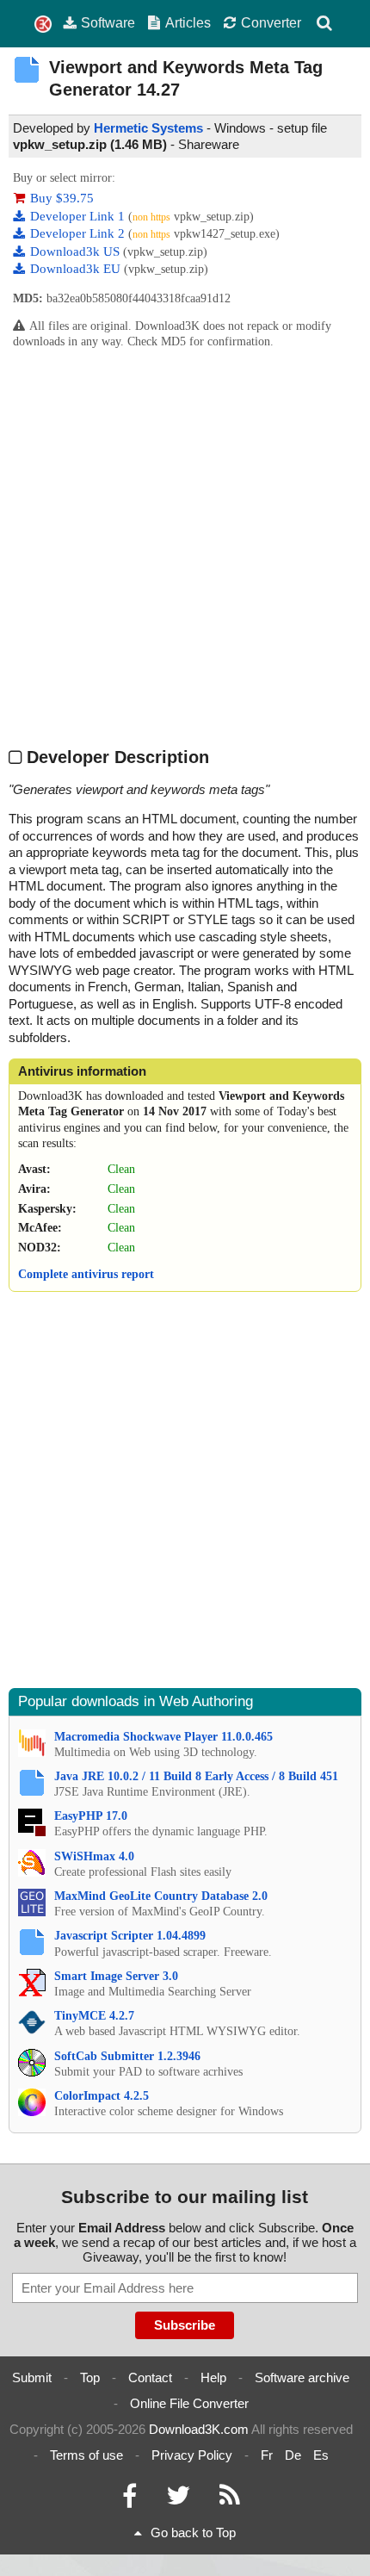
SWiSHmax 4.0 (94, 1856)
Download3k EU (77, 269)
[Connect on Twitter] (178, 2500)
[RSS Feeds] (230, 2500)
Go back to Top (193, 2533)
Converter (271, 22)
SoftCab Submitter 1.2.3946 (127, 2056)
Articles (188, 22)
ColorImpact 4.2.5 (102, 2096)
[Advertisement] (185, 547)
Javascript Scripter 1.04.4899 (130, 1936)
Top (90, 2377)
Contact (150, 2377)
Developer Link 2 (79, 233)
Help (213, 2377)
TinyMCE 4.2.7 (94, 2016)
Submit (32, 2377)
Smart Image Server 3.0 (116, 1976)
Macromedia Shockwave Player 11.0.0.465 (163, 1737)
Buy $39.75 (62, 198)
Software (108, 22)
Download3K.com (199, 2429)
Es (321, 2455)
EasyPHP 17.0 (91, 1816)
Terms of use (86, 2455)
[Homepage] (43, 25)
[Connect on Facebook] (129, 2500)
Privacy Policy (192, 2455)
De (293, 2455)
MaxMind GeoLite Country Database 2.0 (161, 1896)
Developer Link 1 (79, 216)
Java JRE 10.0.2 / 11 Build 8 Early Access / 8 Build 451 (196, 1776)
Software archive (302, 2377)
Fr (267, 2455)
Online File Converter (189, 2403)
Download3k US (77, 251)
